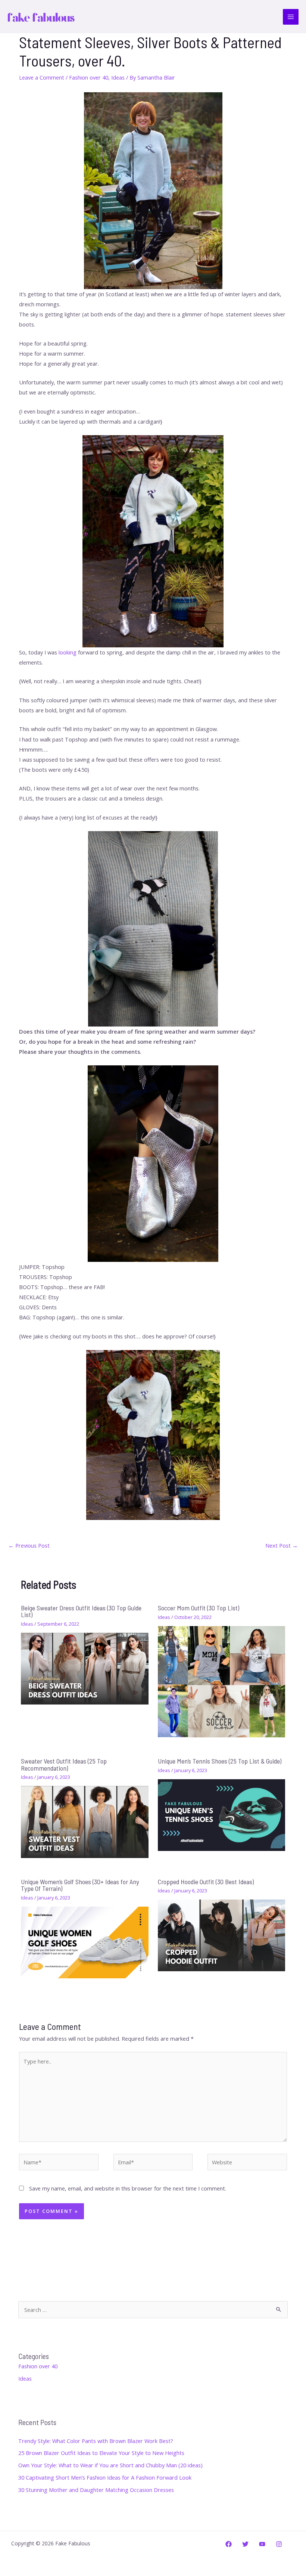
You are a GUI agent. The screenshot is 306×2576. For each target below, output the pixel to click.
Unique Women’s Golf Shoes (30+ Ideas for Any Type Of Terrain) (80, 1885)
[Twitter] (245, 2544)
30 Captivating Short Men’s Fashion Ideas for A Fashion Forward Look (105, 2477)
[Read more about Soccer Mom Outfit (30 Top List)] (221, 1681)
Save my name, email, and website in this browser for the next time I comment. (128, 2188)
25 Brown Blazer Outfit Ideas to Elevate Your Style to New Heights (101, 2453)
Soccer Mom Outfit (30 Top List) (199, 1608)
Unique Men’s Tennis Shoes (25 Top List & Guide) (220, 1761)
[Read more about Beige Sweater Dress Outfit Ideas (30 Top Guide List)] (85, 1668)
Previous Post (29, 1545)
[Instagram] (279, 2544)
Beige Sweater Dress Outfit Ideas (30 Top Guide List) (81, 1611)
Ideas (118, 77)
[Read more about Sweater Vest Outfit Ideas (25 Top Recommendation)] (85, 1821)
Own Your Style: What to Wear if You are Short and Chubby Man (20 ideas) (110, 2465)
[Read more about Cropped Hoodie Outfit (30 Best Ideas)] (221, 1935)
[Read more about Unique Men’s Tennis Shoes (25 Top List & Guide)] (221, 1814)
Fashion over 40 (89, 77)
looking (68, 652)
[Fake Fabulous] (41, 17)
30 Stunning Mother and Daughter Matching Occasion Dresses (96, 2490)
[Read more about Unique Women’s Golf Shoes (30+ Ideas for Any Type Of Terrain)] (85, 1942)
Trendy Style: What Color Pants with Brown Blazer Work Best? (96, 2441)
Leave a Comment (42, 77)
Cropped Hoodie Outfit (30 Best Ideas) (206, 1882)
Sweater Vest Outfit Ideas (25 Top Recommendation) (64, 1764)
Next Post (282, 1545)
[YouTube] (262, 2544)
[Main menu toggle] (291, 17)
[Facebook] (229, 2544)
